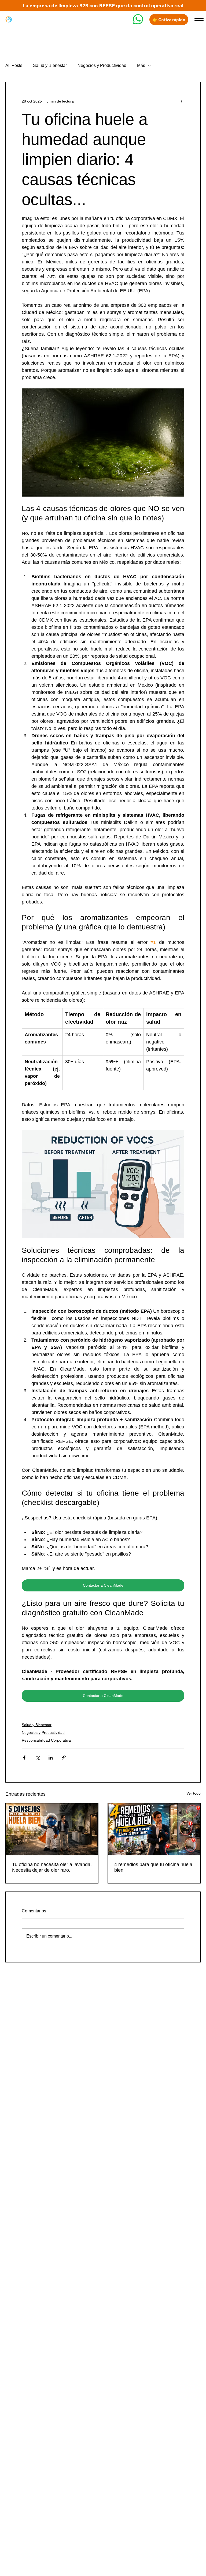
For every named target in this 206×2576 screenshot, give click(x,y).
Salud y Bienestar (50, 65)
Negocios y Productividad (102, 65)
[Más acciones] (181, 101)
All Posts (14, 65)
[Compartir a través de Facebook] (24, 1758)
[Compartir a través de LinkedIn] (51, 1758)
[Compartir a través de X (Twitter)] (37, 1758)
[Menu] (199, 19)
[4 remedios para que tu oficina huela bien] (154, 1829)
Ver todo (194, 1793)
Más (141, 65)
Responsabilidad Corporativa (46, 1740)
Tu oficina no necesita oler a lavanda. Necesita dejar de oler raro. (52, 1867)
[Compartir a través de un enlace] (64, 1758)
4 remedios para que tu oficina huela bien (153, 1867)
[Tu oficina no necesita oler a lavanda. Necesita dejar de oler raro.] (52, 1829)
